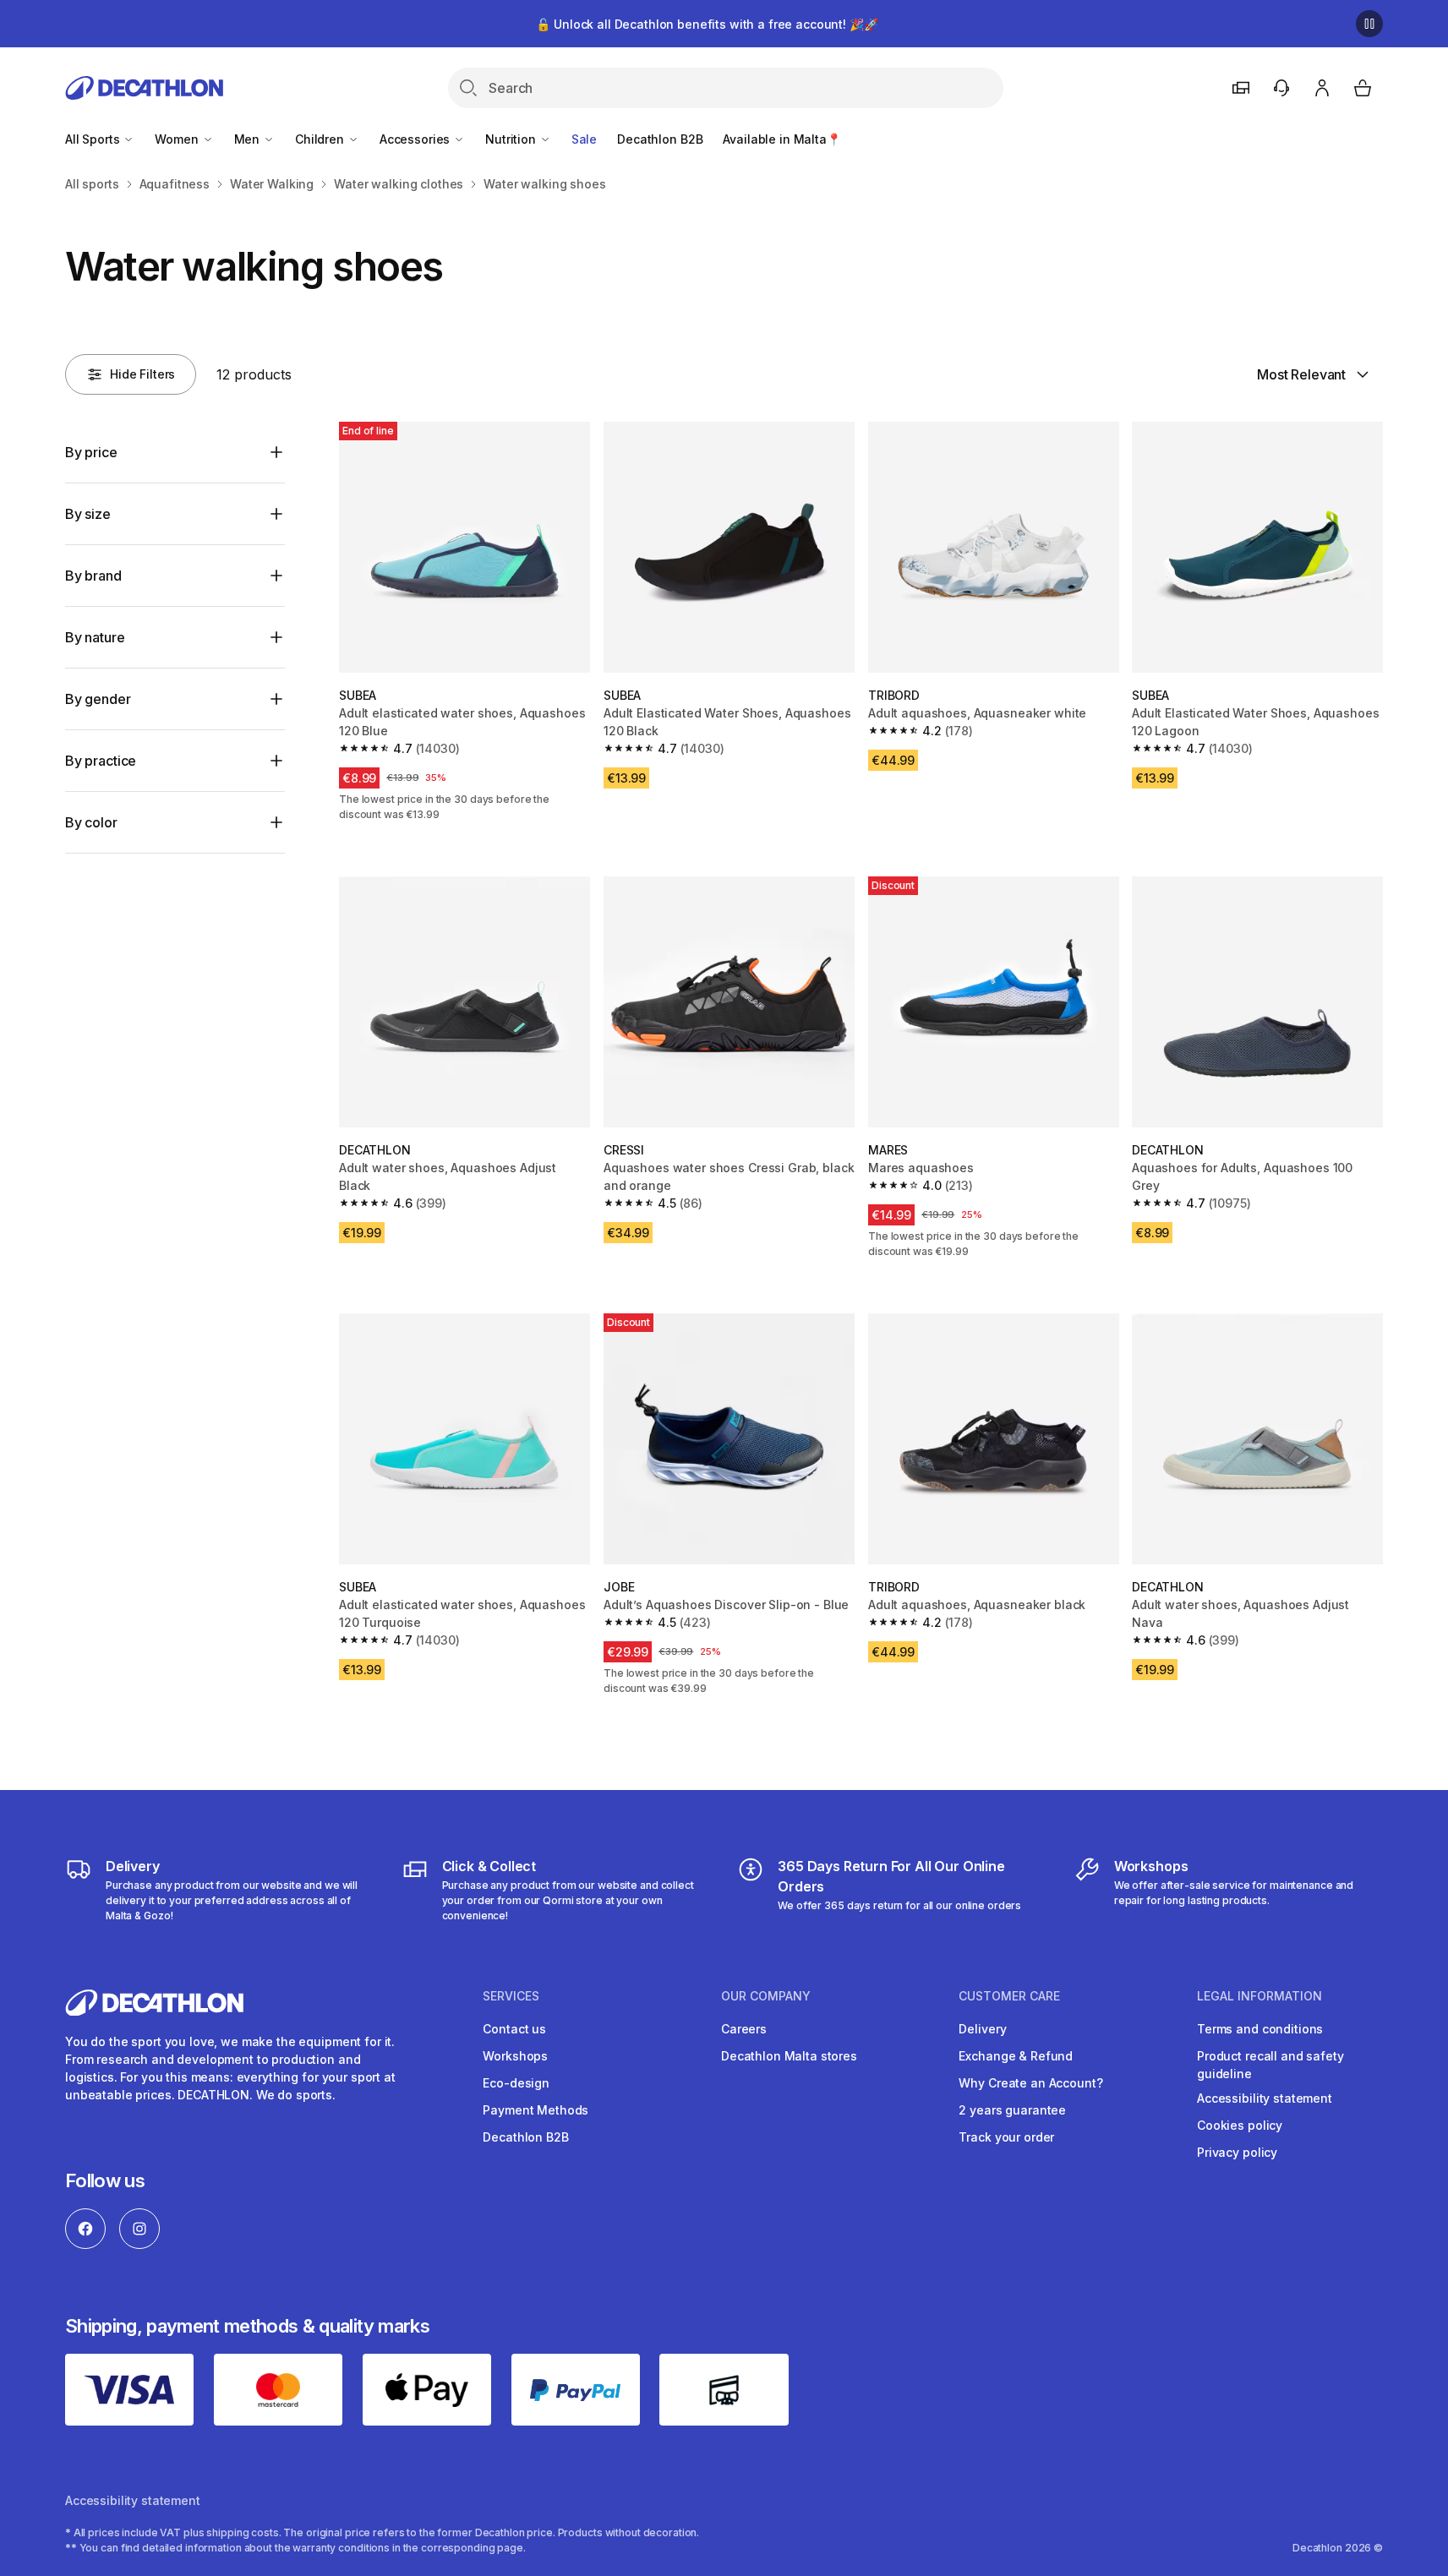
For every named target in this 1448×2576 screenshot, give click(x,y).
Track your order (1006, 2137)
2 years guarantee (1012, 2110)
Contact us (514, 2029)
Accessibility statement (1265, 2098)
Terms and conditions (1260, 2029)
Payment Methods (535, 2110)
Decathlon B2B (660, 139)
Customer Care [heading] (1009, 1996)
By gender (98, 699)
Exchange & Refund (1016, 2056)
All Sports (94, 139)
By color (91, 822)
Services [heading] (511, 1996)
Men (249, 139)
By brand (93, 576)
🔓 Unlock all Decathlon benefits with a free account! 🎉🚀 (707, 24)
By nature (95, 637)
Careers (744, 2029)
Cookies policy (1240, 2125)
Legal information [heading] (1259, 1996)
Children (321, 139)
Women (178, 139)
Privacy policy (1237, 2152)
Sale (584, 139)
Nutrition (512, 139)
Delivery (982, 2029)
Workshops (515, 2056)
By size (88, 514)
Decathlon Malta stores (789, 2056)
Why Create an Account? (1030, 2083)
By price (91, 452)
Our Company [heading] (766, 1996)
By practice (101, 761)
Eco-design (516, 2083)
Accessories (416, 139)
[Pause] (1369, 24)
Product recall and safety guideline (1270, 2065)
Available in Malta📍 (781, 139)
